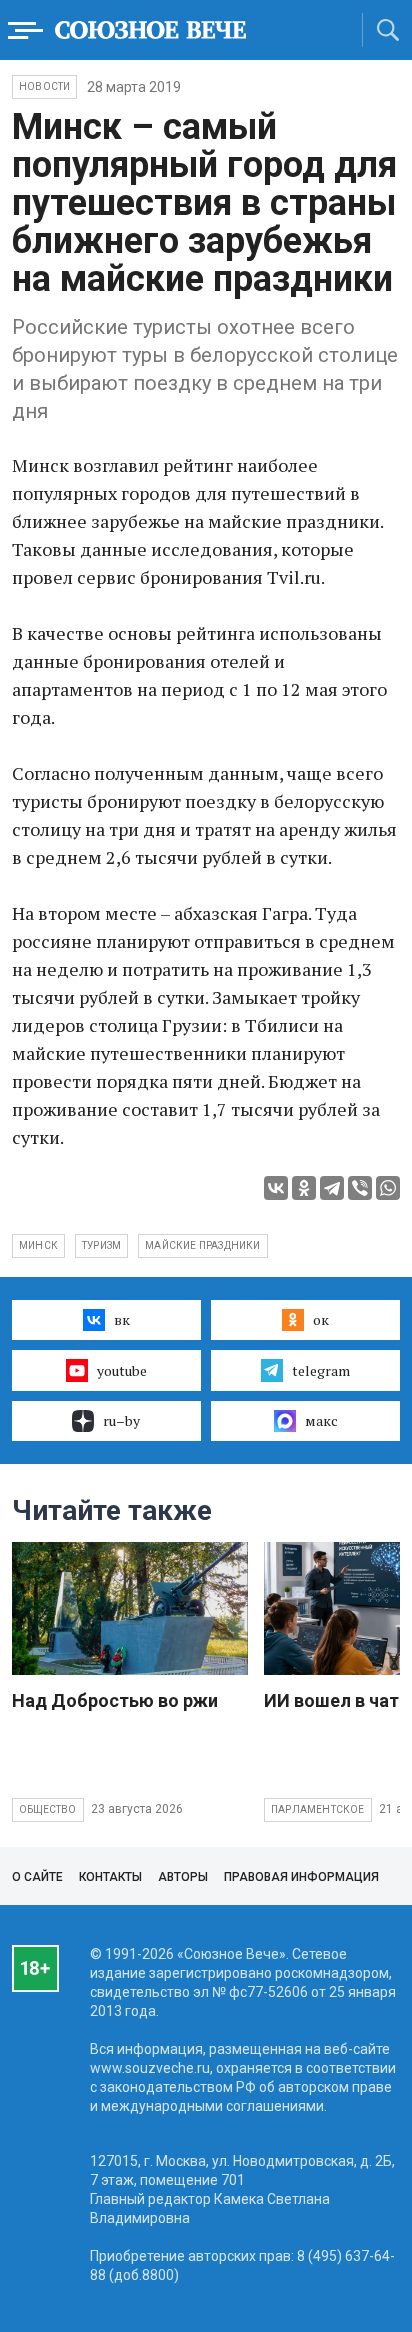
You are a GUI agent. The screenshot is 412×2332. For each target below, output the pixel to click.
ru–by (121, 1420)
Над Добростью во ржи (115, 1700)
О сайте (37, 1877)
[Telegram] (332, 1188)
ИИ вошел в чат (331, 1700)
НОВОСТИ (44, 86)
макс (321, 1420)
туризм (101, 1245)
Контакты (110, 1877)
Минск (38, 1245)
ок (321, 1319)
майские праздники (202, 1245)
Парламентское (318, 1809)
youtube (122, 1370)
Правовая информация (301, 1877)
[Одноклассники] (304, 1188)
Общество (48, 1809)
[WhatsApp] (388, 1188)
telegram (321, 1370)
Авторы (183, 1877)
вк (122, 1319)
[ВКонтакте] (276, 1188)
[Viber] (360, 1188)
